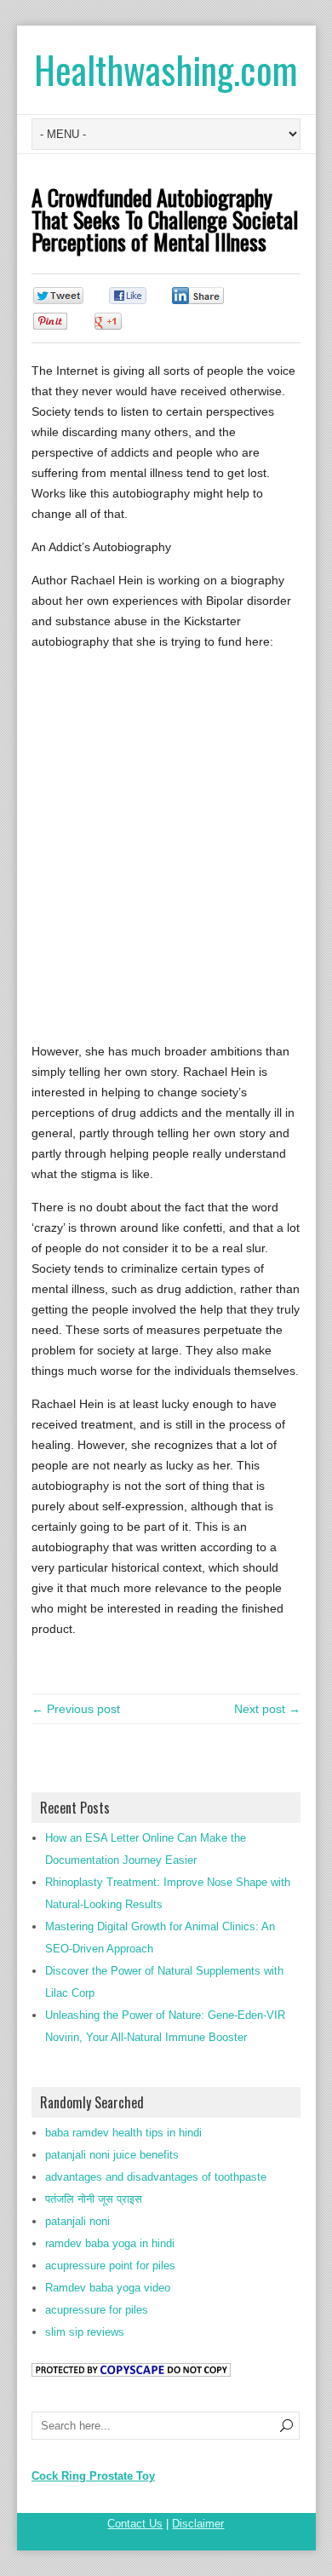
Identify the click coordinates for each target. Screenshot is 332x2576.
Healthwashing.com (166, 69)
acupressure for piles (97, 2310)
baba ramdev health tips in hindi (123, 2133)
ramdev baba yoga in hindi (110, 2243)
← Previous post (76, 1709)
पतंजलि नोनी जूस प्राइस (94, 2199)
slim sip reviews (85, 2332)
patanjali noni (77, 2221)
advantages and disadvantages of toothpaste (156, 2177)
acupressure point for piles (110, 2265)
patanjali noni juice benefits (112, 2155)
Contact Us (135, 2524)
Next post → (267, 1709)
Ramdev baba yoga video (108, 2288)
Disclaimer (198, 2524)
